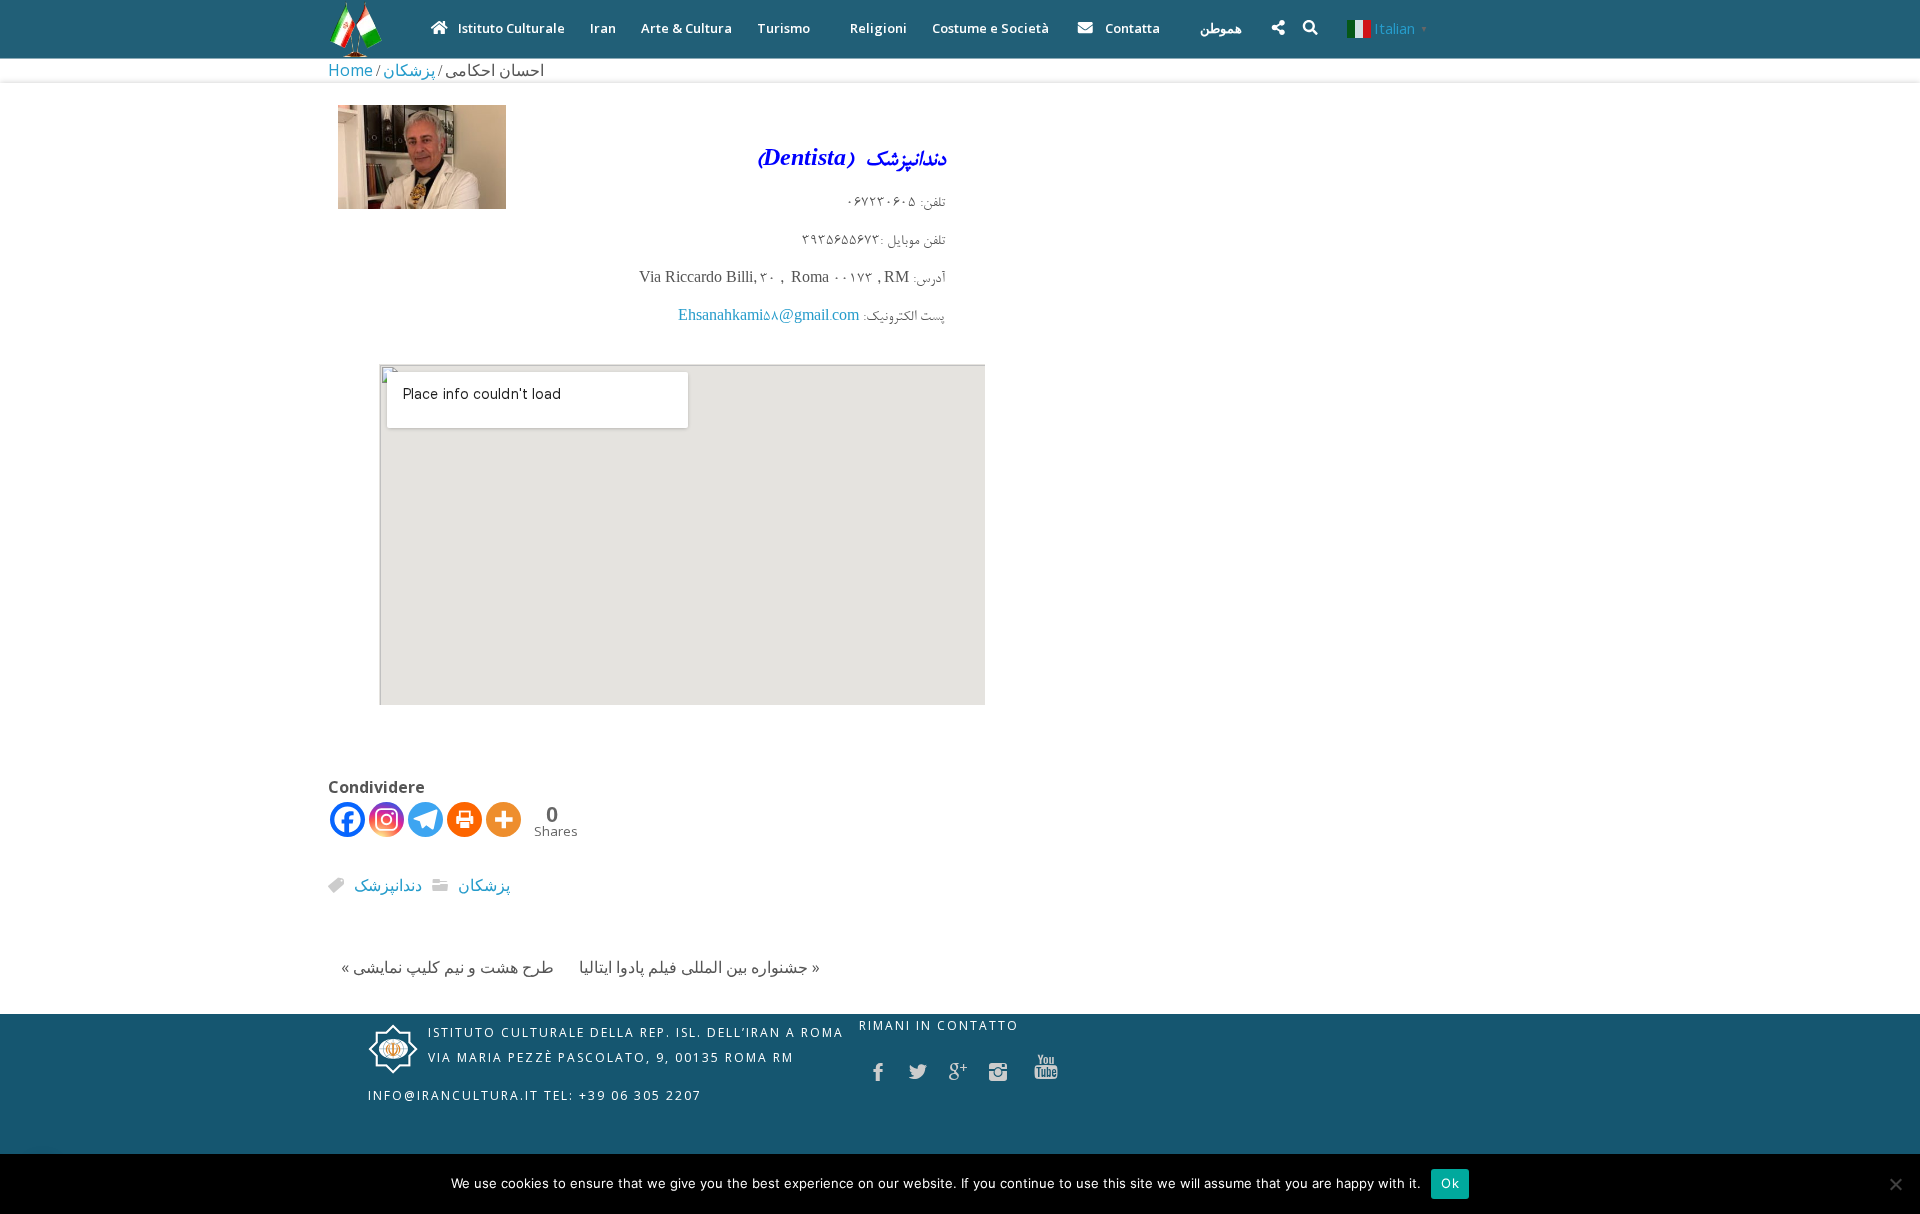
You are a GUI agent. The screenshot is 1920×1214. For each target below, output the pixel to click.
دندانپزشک (388, 885)
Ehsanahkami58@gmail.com (768, 318)
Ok (1450, 1183)
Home (350, 70)
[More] (503, 819)
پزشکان (409, 70)
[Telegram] (425, 819)
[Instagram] (386, 819)
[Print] (464, 819)
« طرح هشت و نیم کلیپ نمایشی (447, 967)
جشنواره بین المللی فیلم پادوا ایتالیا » (699, 967)
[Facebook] (347, 819)
